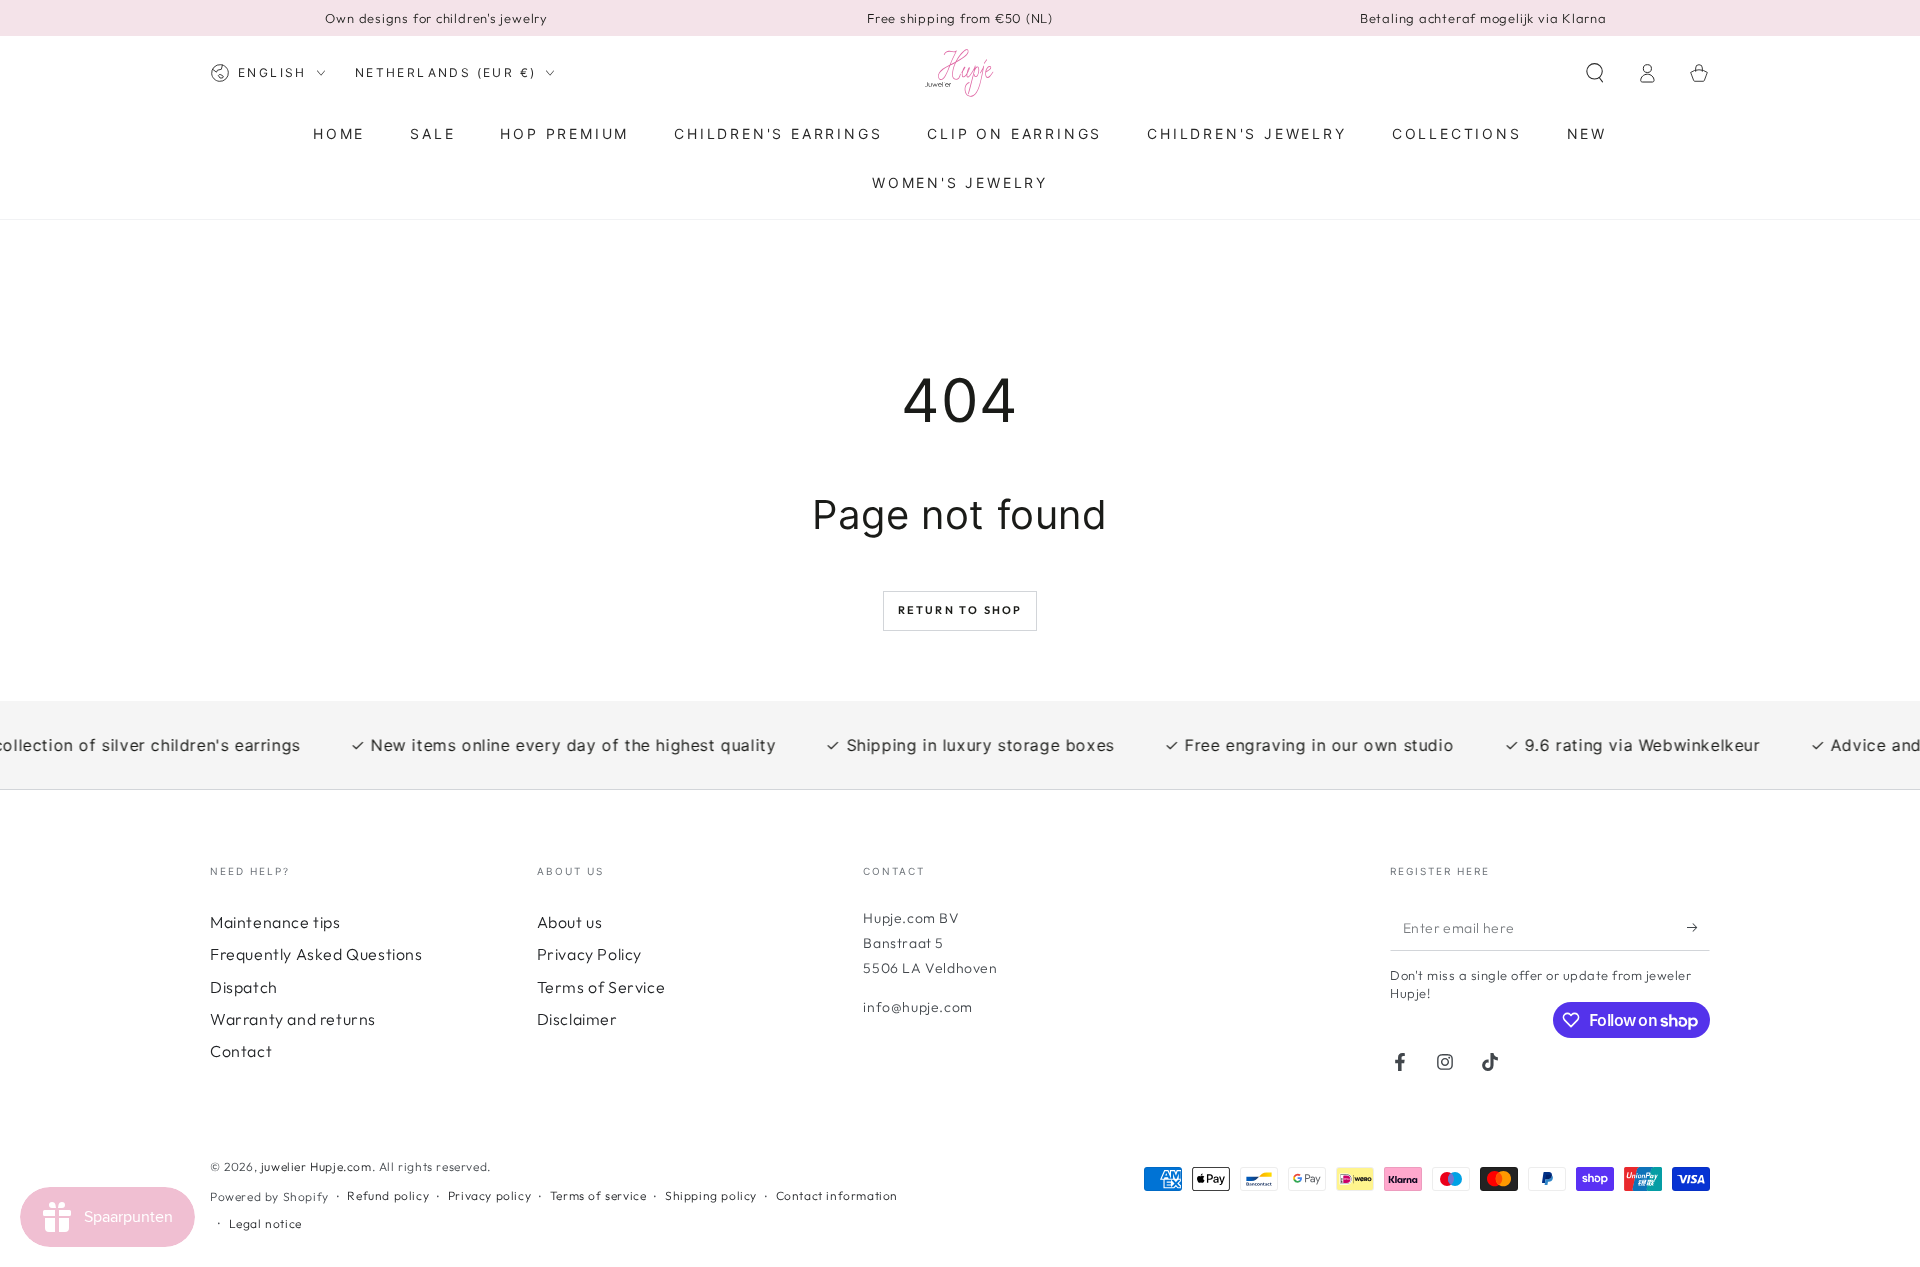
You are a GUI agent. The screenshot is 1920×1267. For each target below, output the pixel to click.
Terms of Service (601, 987)
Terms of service (598, 1195)
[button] (1595, 73)
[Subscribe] (1698, 928)
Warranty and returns (293, 1019)
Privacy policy (489, 1195)
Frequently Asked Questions (316, 954)
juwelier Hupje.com (316, 1166)
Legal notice (265, 1223)
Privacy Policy (589, 954)
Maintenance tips (275, 922)
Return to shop (960, 610)
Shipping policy (711, 1195)
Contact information (837, 1195)
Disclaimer (577, 1019)
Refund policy (388, 1195)
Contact (241, 1051)
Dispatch (244, 987)
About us (570, 922)
